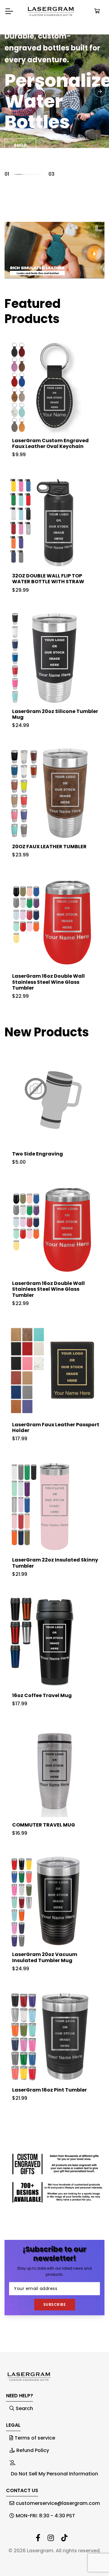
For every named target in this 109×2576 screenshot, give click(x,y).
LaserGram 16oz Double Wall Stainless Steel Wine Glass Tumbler (48, 982)
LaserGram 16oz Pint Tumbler (50, 2090)
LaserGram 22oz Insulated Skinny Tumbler (55, 1563)
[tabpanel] (54, 91)
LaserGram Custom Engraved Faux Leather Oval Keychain (50, 443)
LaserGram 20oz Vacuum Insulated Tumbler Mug (45, 1957)
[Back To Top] (92, 2559)
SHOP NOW (27, 117)
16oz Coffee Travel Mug (42, 1695)
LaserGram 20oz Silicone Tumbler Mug (55, 714)
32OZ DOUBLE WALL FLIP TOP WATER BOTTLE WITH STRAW (48, 579)
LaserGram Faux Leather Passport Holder (56, 1427)
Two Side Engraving (38, 1154)
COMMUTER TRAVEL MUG (44, 1825)
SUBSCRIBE (55, 2304)
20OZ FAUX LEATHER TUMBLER (49, 847)
